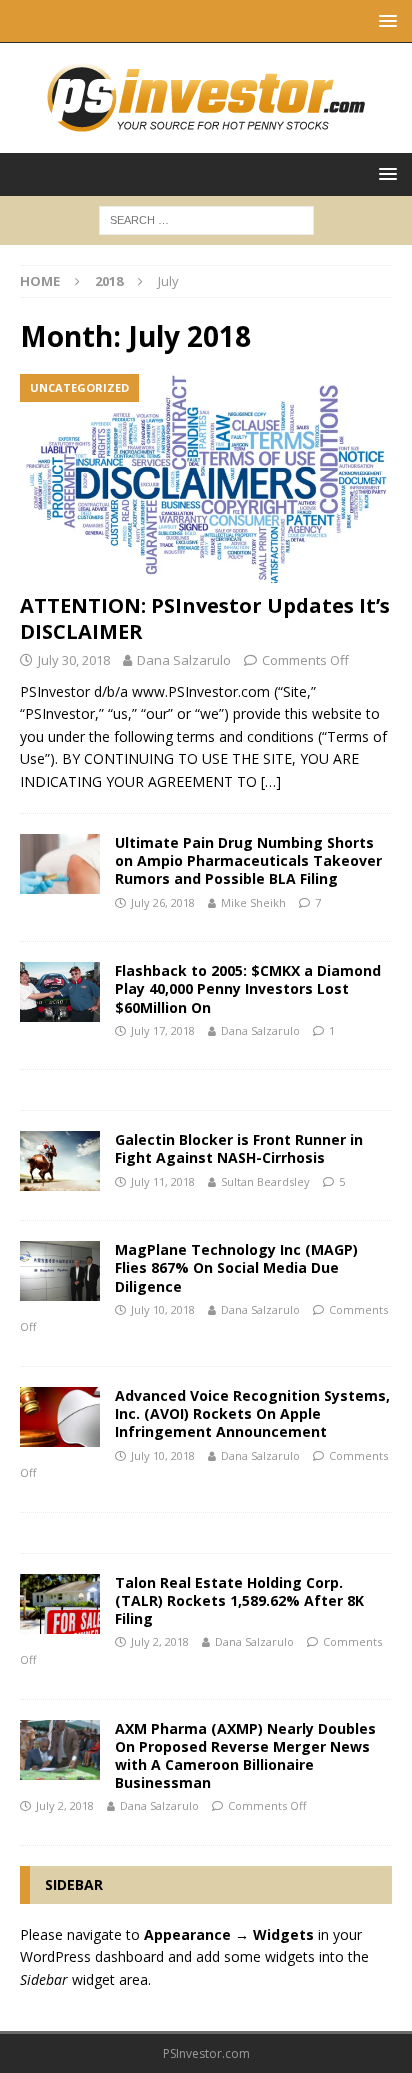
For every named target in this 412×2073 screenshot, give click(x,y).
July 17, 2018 (163, 1030)
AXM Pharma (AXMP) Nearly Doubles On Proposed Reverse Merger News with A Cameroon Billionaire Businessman (245, 1756)
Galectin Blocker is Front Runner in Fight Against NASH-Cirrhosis (239, 1148)
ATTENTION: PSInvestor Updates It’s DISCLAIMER (205, 618)
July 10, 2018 (163, 1309)
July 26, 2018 (163, 902)
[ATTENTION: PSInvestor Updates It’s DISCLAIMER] (206, 478)
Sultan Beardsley (265, 1181)
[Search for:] (206, 218)
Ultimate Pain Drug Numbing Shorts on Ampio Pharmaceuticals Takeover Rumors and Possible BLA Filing (248, 860)
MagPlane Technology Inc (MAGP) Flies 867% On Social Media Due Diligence (236, 1267)
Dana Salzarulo (184, 660)
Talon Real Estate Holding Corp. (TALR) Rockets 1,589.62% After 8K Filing (239, 1600)
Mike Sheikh (253, 902)
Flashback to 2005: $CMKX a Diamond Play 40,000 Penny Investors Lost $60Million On (248, 988)
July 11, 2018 (163, 1181)
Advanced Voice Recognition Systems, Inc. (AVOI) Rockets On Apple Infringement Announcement (252, 1413)
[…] (271, 781)
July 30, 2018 (74, 660)
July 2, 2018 (160, 1641)
